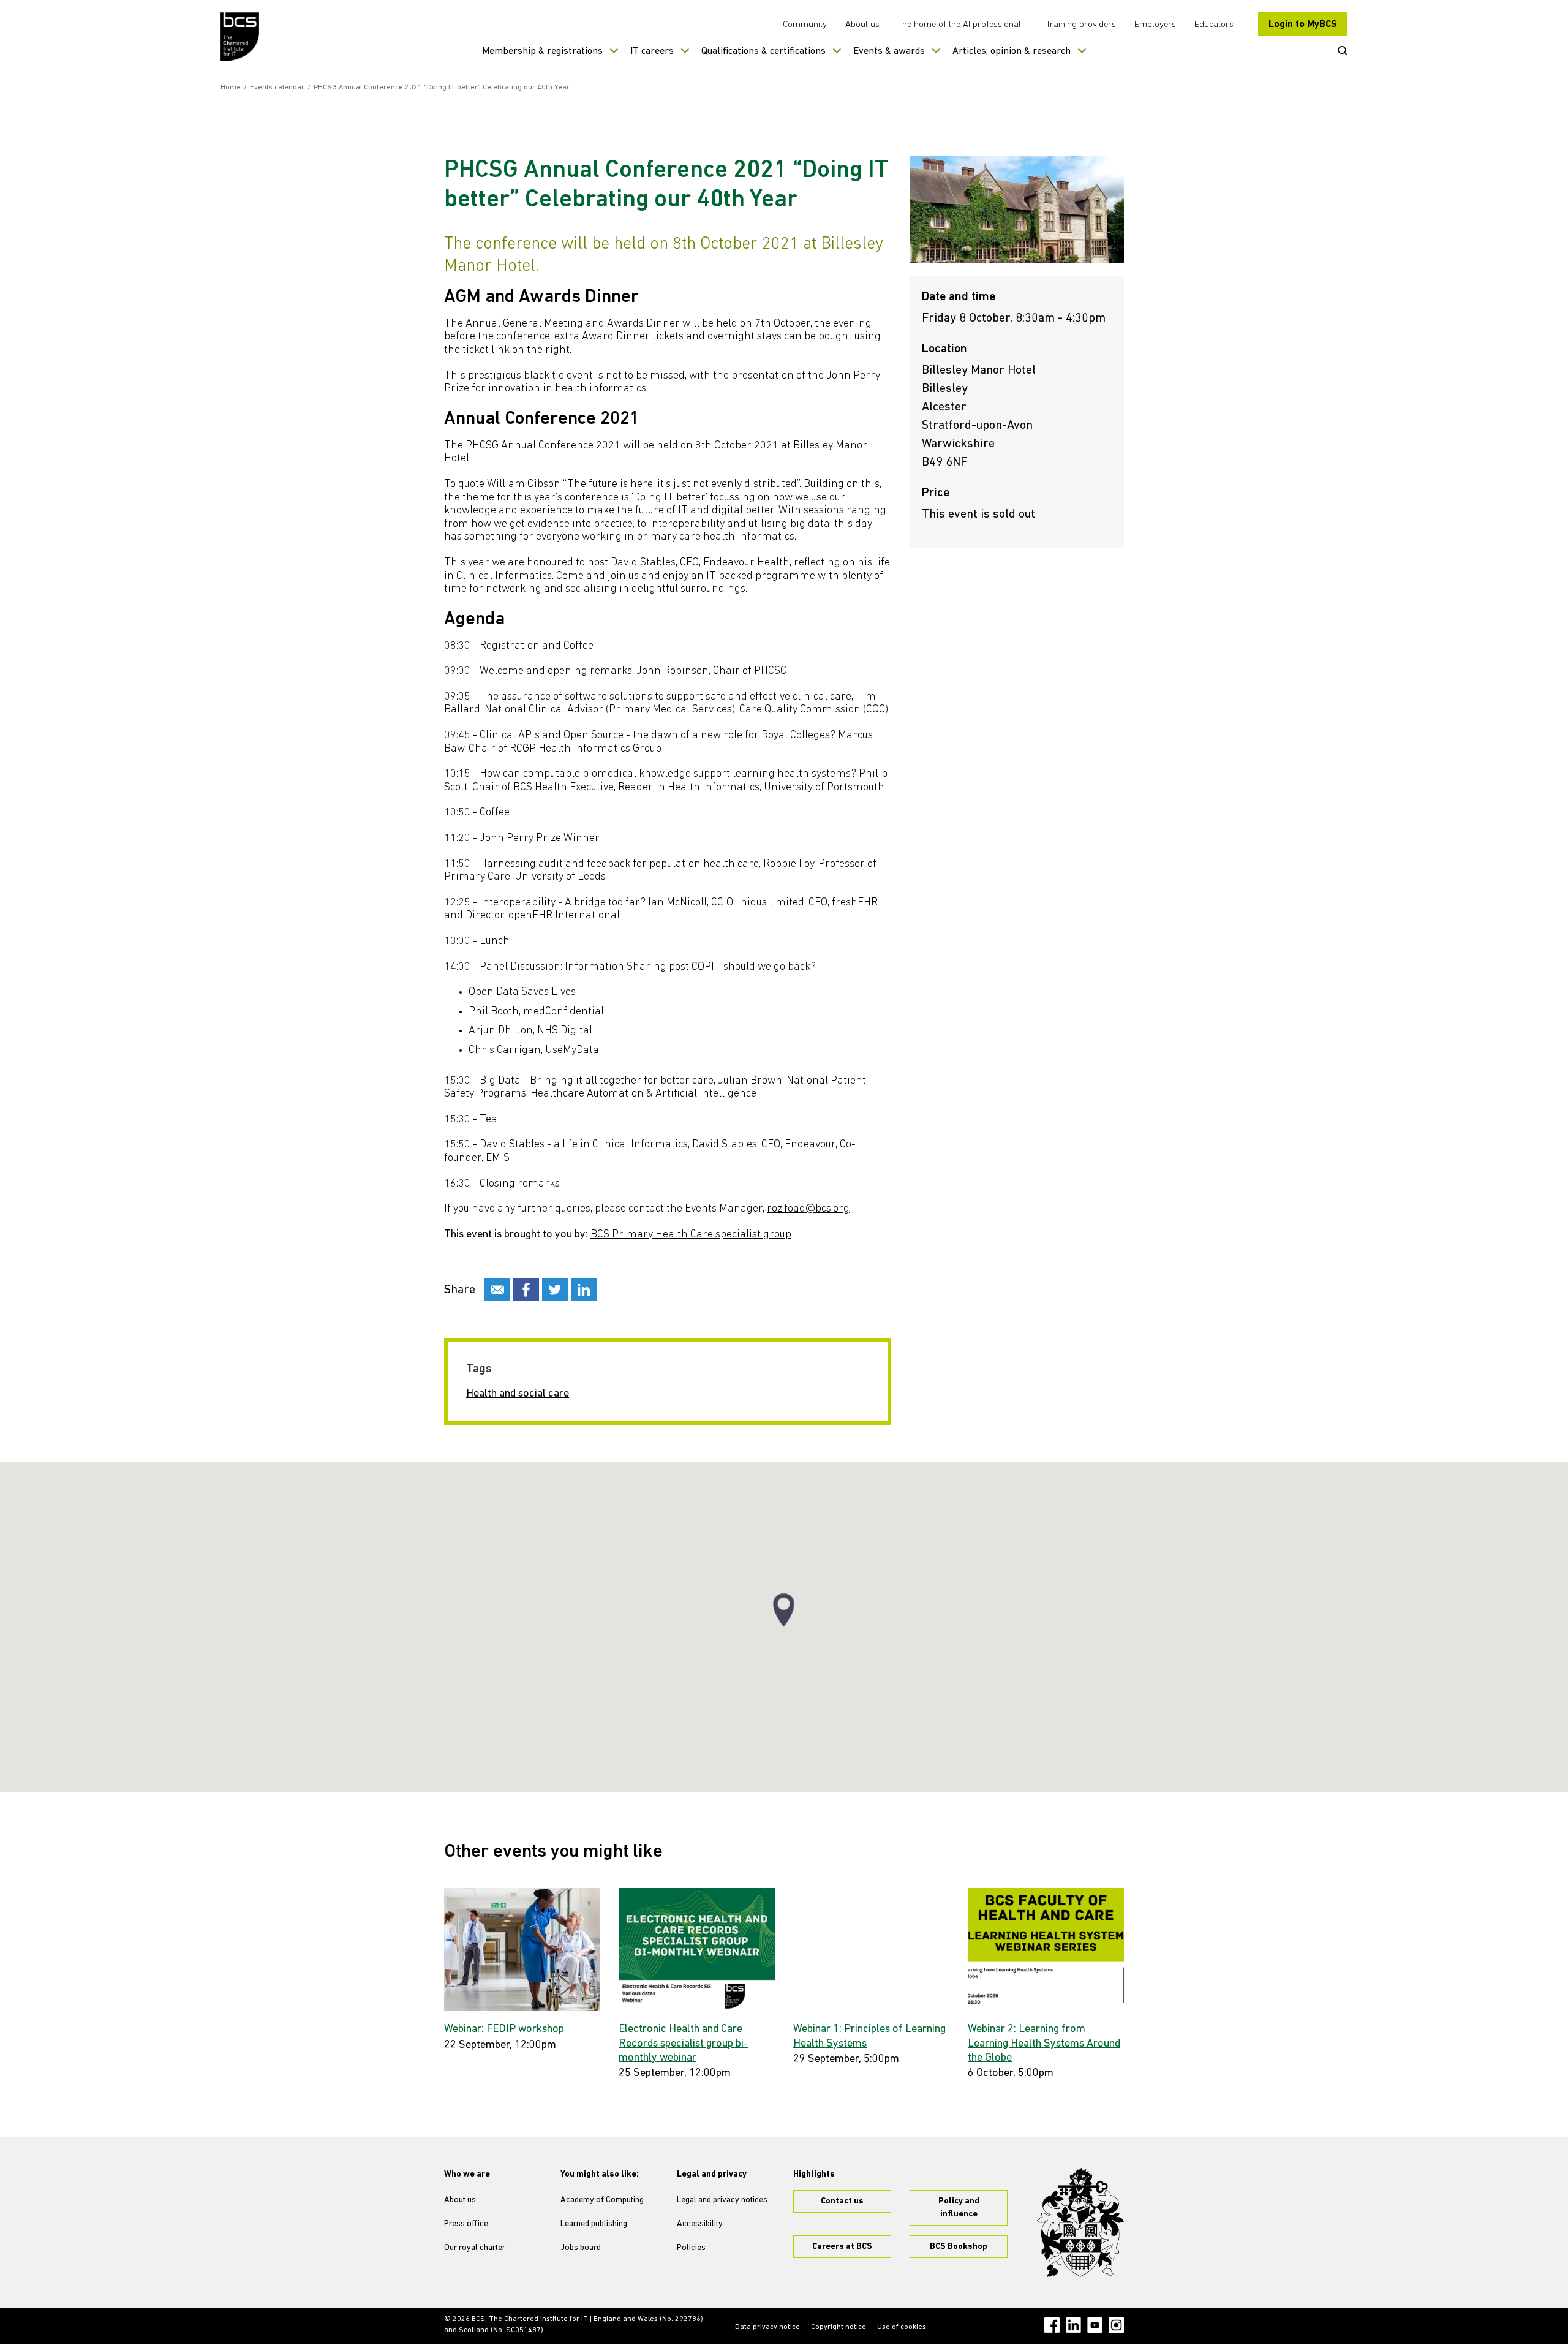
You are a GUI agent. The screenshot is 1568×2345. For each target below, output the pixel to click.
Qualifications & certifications (763, 51)
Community (805, 25)
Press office (466, 2224)
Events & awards (889, 51)
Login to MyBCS (1303, 25)
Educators (1214, 25)
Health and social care (518, 1394)
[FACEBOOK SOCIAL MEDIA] (526, 1290)
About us (862, 25)
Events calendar (277, 88)
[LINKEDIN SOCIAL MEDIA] (584, 1290)
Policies (691, 2248)
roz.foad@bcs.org (808, 1209)
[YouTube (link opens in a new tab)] (1095, 2325)
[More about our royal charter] (1080, 2222)
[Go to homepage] (240, 37)
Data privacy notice (767, 2327)
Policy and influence (959, 2208)
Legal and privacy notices (722, 2200)
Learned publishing (594, 2224)
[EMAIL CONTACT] (497, 1290)
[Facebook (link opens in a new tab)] (1052, 2325)
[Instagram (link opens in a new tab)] (1116, 2325)
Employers (1155, 25)
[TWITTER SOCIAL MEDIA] (555, 1290)
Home (231, 88)
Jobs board (581, 2248)
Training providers (1081, 25)
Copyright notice (839, 2327)
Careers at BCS (842, 2247)
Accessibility (700, 2224)
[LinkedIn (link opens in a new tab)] (1073, 2325)
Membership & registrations (542, 51)
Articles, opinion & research (1012, 51)
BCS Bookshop (959, 2247)
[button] (784, 1610)
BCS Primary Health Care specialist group (691, 1235)
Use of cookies (902, 2327)
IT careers (652, 51)
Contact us (842, 2201)
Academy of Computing (602, 2200)
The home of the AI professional (959, 25)
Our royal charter (475, 2248)
